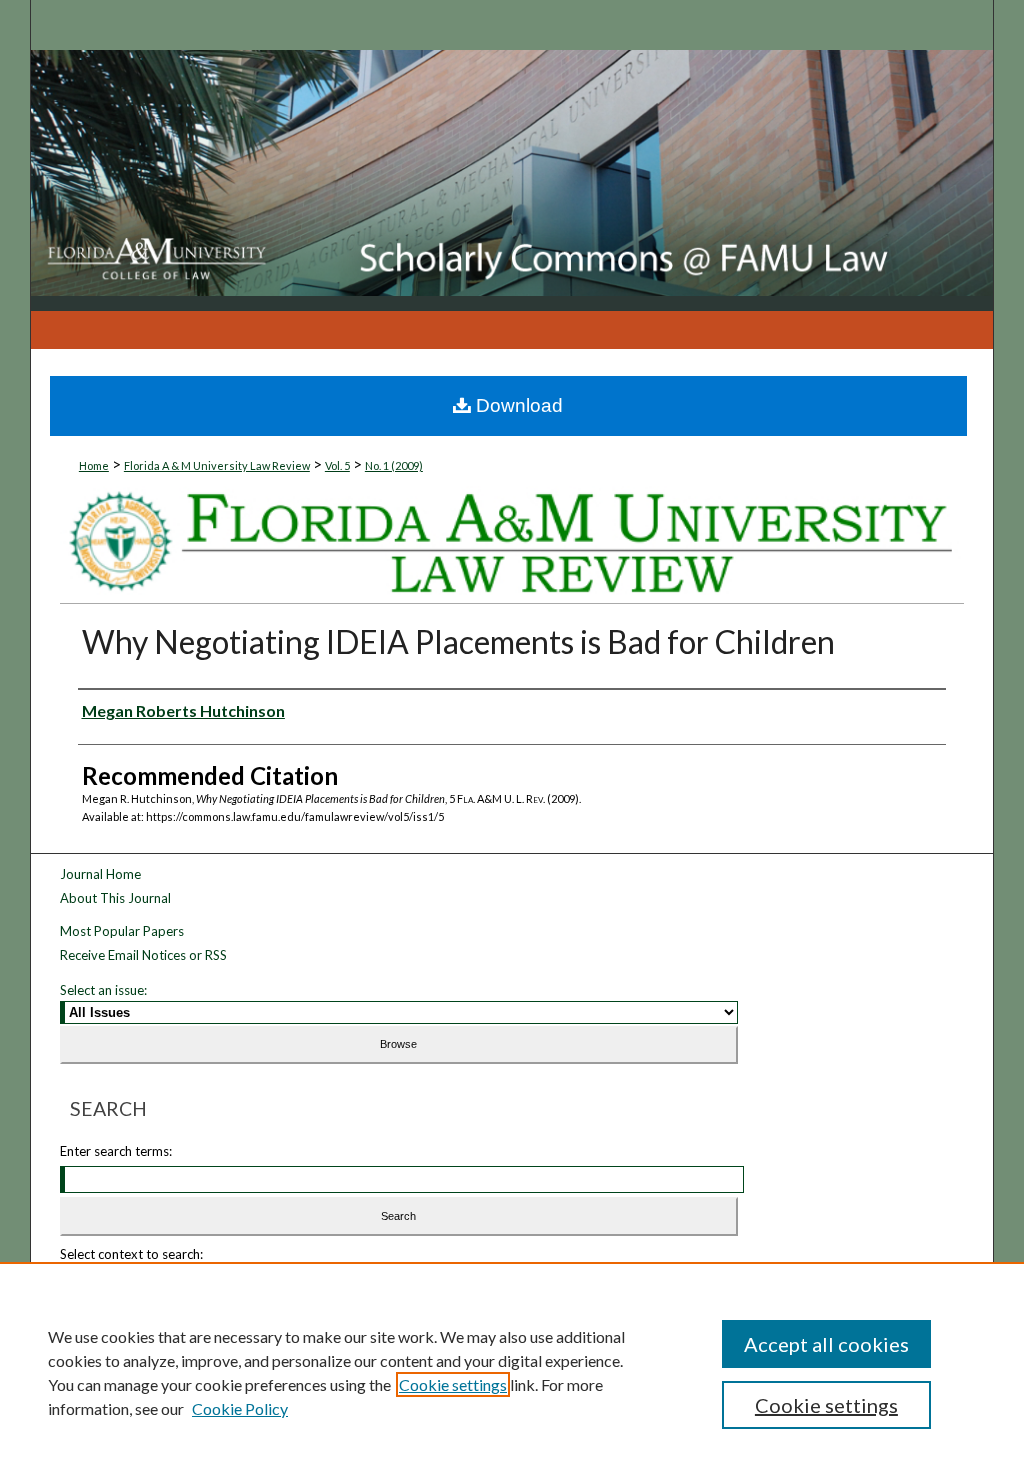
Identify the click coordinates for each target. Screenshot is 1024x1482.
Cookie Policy (240, 1408)
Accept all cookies (826, 1344)
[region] (512, 1372)
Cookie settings (453, 1384)
